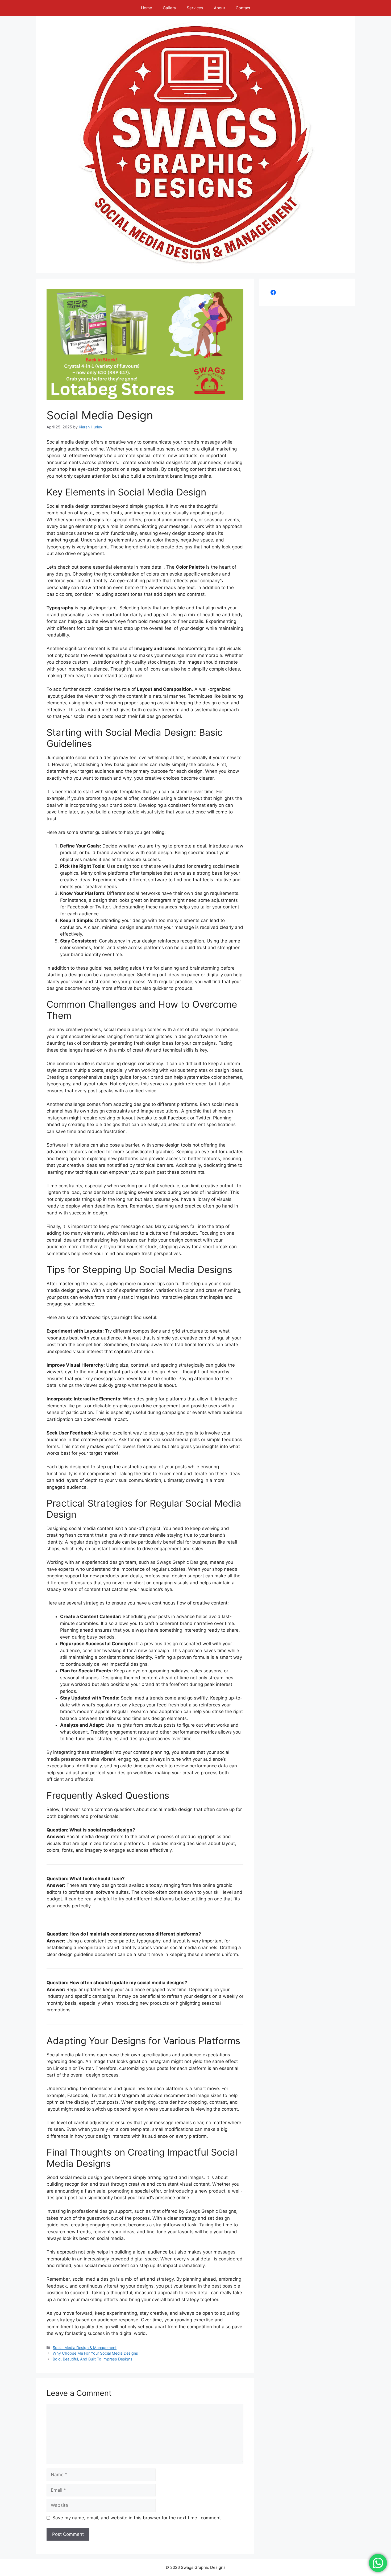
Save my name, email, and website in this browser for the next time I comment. (137, 2518)
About (219, 8)
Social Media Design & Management (85, 2348)
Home (147, 8)
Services (195, 8)
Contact (243, 8)
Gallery (169, 8)
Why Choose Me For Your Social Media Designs (95, 2353)
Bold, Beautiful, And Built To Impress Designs (93, 2359)
